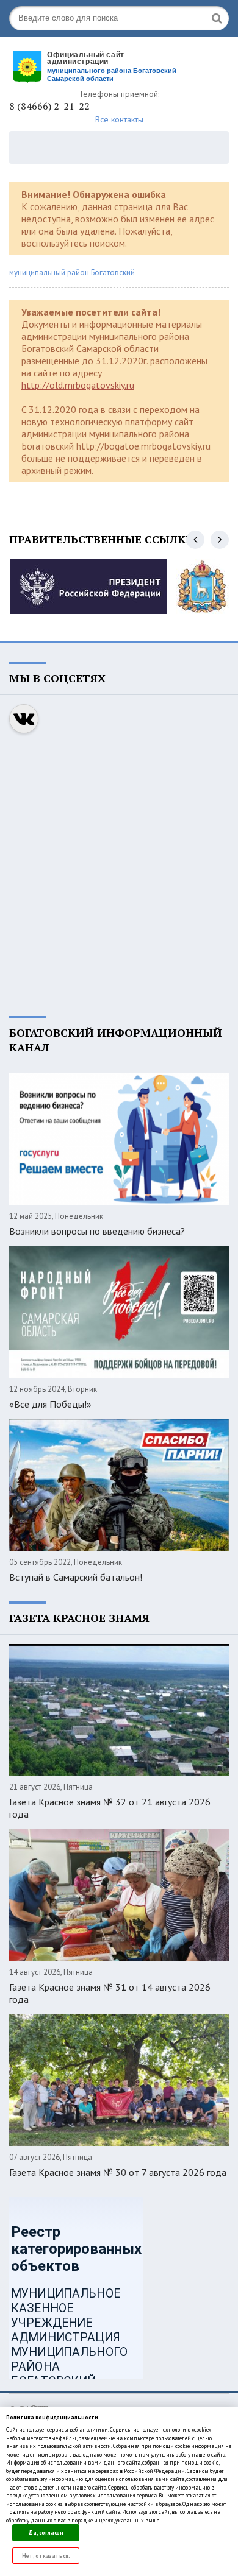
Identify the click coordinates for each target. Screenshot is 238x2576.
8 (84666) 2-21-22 (49, 106)
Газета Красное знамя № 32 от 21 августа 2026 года (110, 1808)
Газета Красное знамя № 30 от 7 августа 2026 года (118, 2172)
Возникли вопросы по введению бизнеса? (97, 1231)
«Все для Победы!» (50, 1404)
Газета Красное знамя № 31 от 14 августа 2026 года (110, 1993)
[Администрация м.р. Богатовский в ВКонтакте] (24, 719)
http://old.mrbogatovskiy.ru (78, 385)
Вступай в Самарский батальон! (76, 1577)
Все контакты (119, 119)
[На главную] (101, 65)
